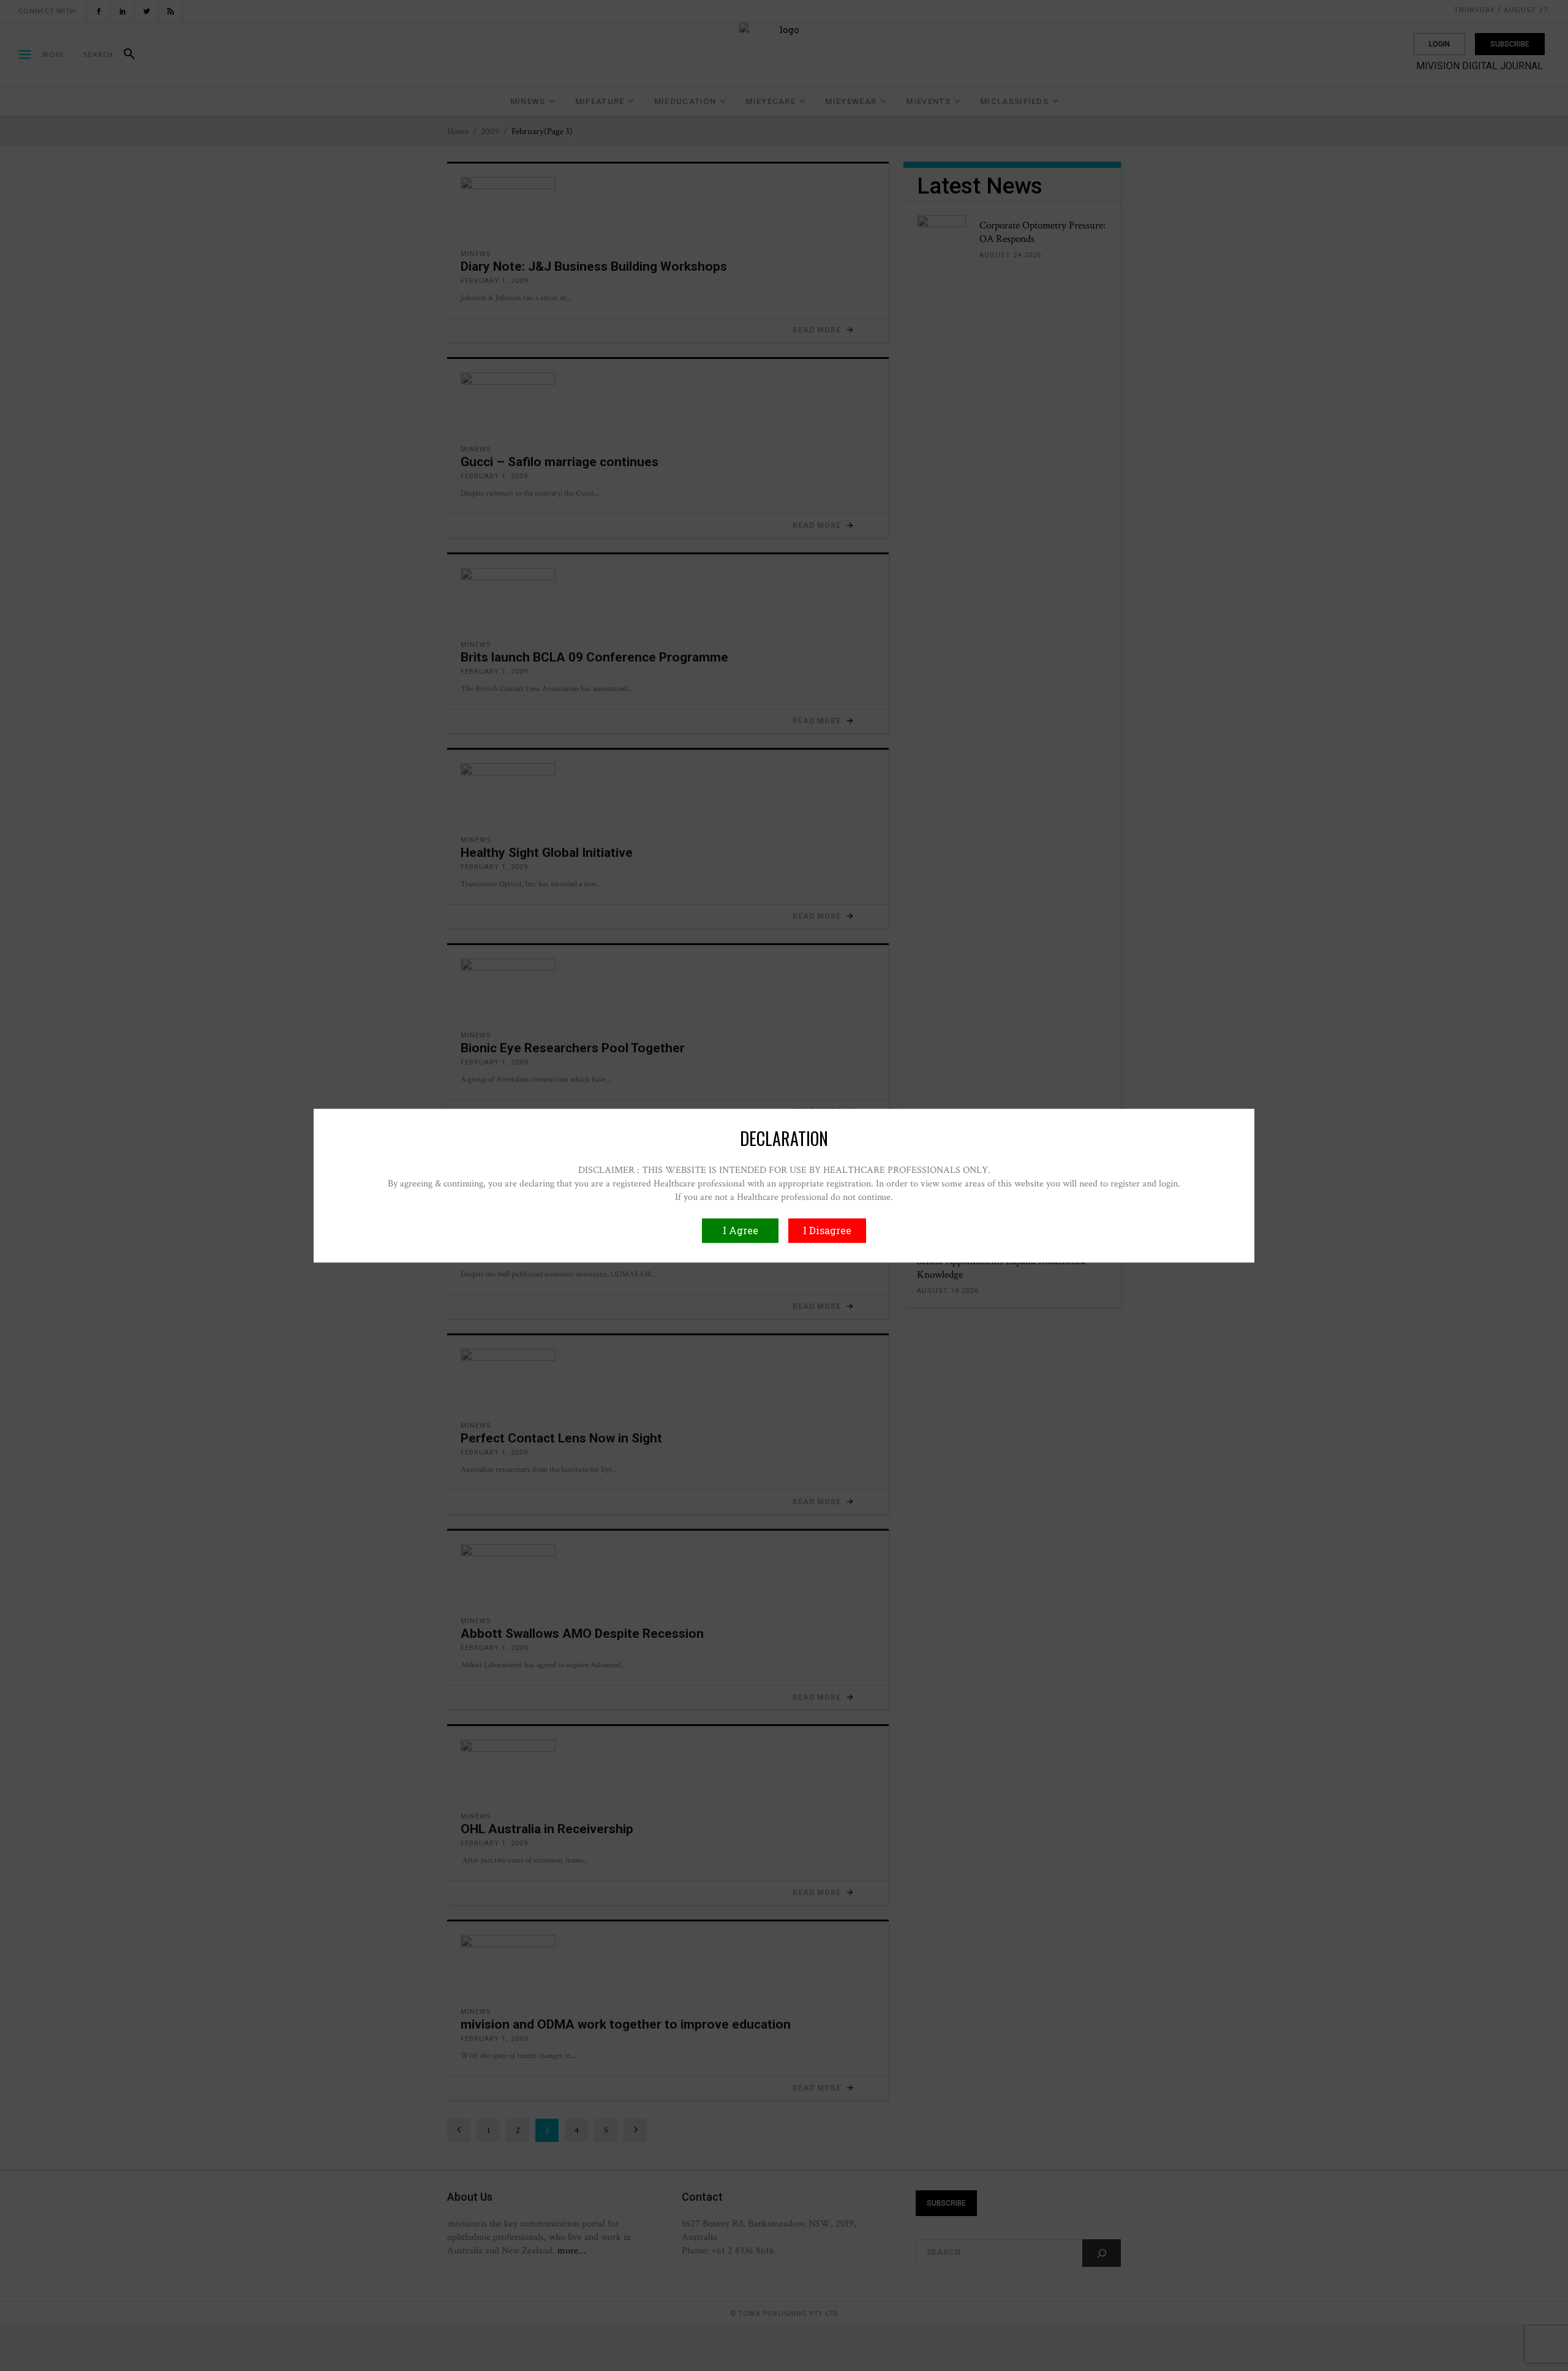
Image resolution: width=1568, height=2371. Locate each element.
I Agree (741, 1230)
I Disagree (827, 1230)
